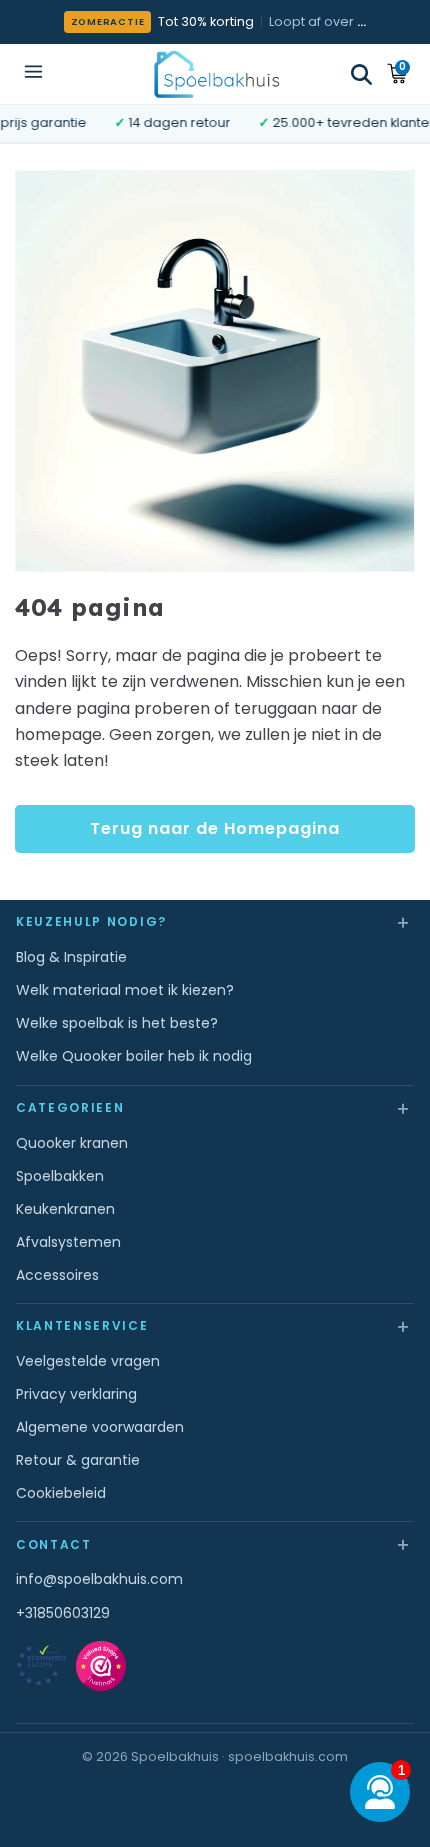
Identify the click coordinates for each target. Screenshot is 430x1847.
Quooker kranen (72, 1143)
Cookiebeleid (61, 1493)
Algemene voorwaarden (100, 1427)
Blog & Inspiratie (71, 957)
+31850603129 (63, 1613)
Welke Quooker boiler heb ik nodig (134, 1056)
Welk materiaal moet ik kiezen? (125, 990)
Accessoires (57, 1275)
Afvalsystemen (68, 1242)
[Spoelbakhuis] (215, 73)
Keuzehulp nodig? (215, 921)
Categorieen (215, 1107)
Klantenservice (215, 1325)
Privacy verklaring (76, 1394)
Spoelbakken (60, 1176)
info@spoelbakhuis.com (99, 1579)
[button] (361, 74)
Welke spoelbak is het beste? (117, 1023)
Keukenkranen (65, 1209)
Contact (215, 1543)
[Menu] (33, 73)
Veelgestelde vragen (88, 1361)
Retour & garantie (78, 1460)
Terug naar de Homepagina (215, 828)
